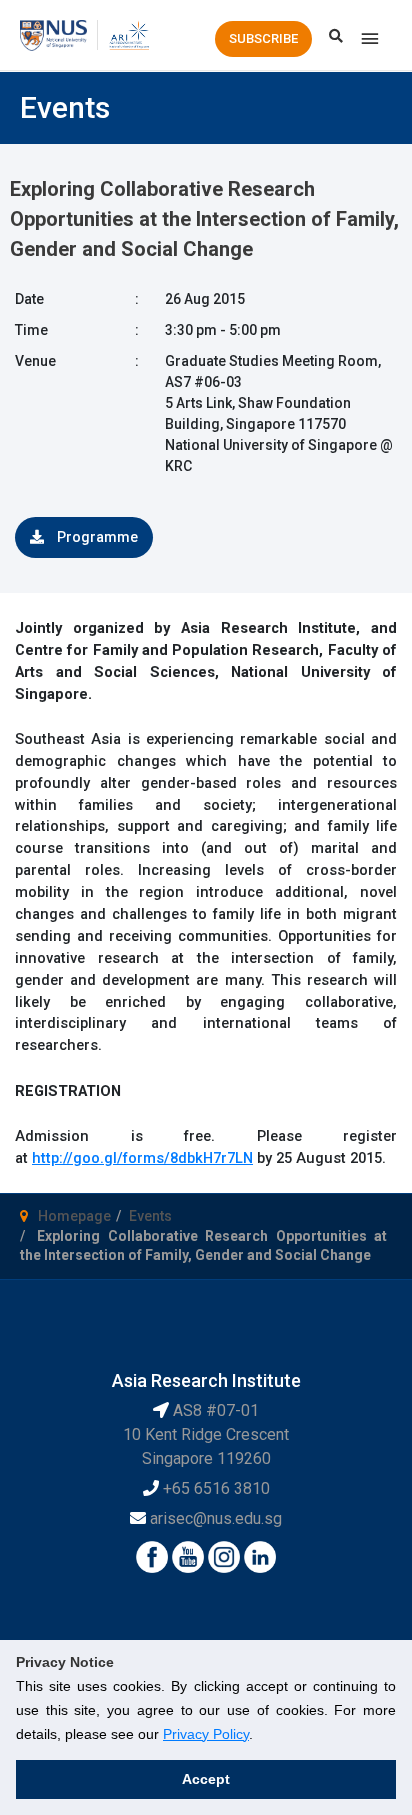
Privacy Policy (206, 1734)
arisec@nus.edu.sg (216, 1518)
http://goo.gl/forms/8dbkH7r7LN (142, 1158)
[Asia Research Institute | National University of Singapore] (128, 34)
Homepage (74, 1216)
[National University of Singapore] (53, 34)
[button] (263, 39)
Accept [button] (206, 1779)
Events (150, 1216)
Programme (96, 537)
